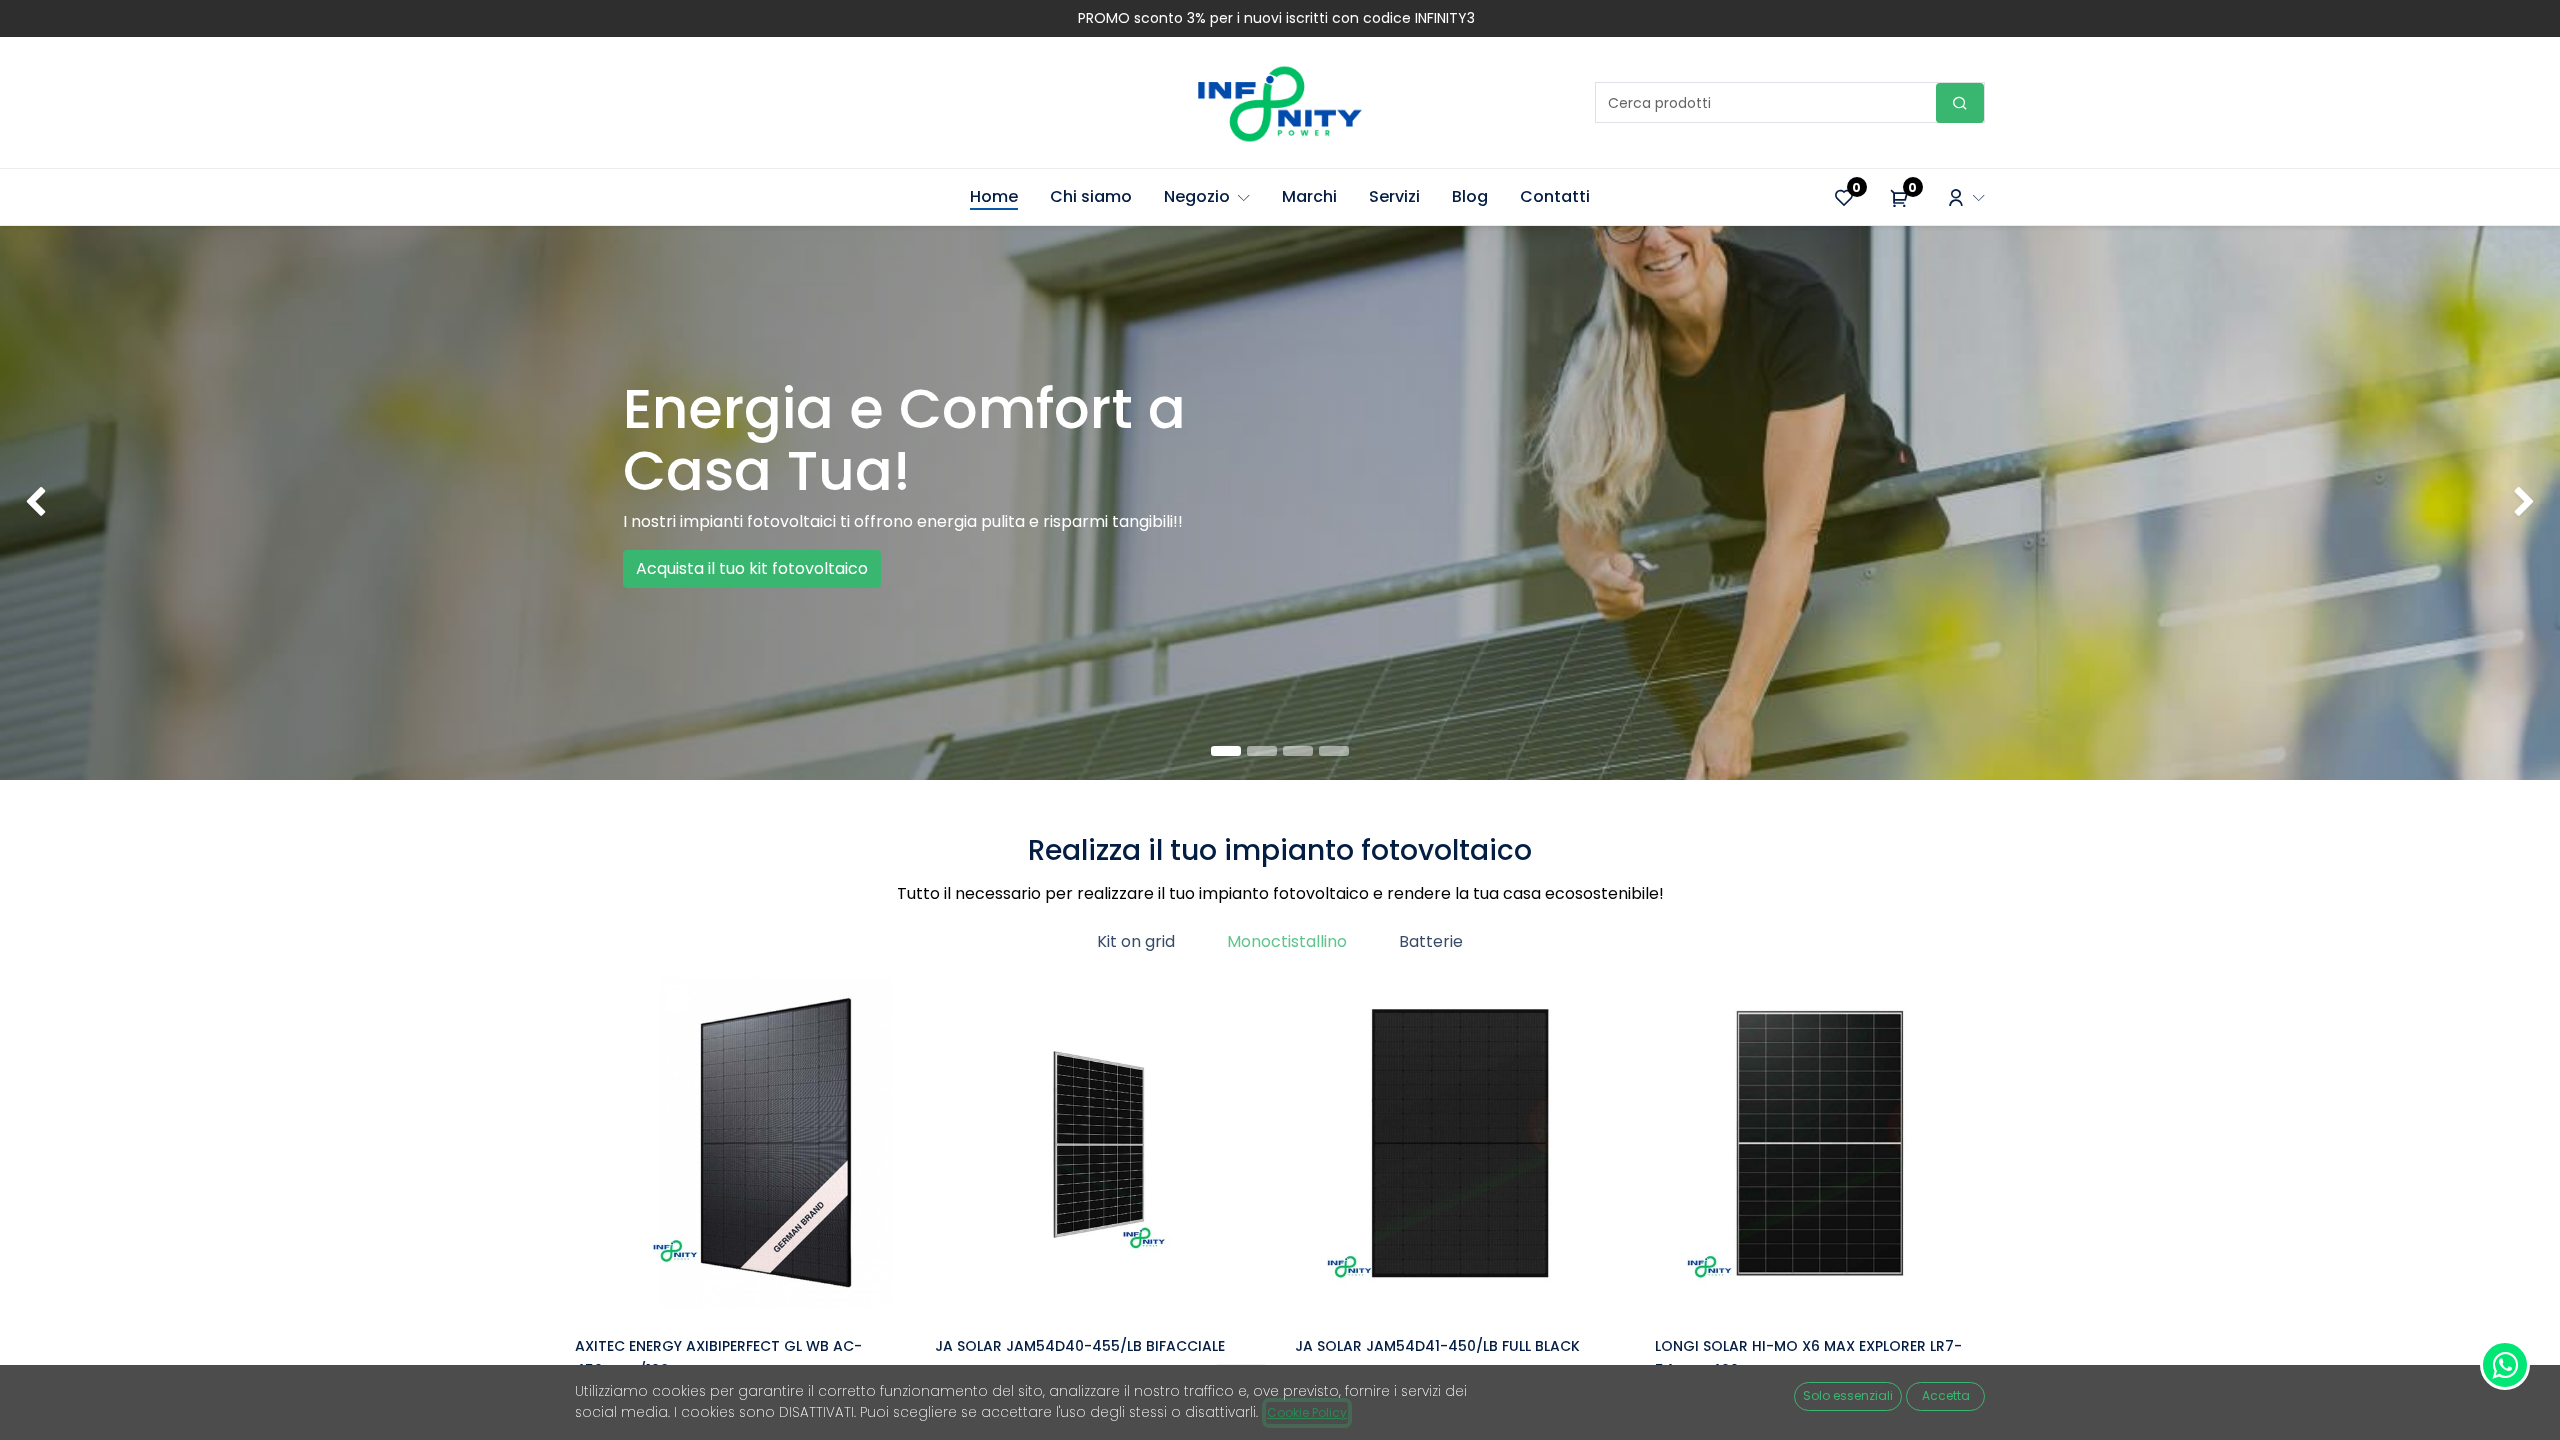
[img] (102, 502)
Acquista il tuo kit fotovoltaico (752, 568)
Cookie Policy (1307, 1412)
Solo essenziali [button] (1848, 1395)
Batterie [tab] (1431, 941)
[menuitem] (994, 197)
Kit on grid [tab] (1136, 941)
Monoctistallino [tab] (1287, 941)
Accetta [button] (1946, 1395)
